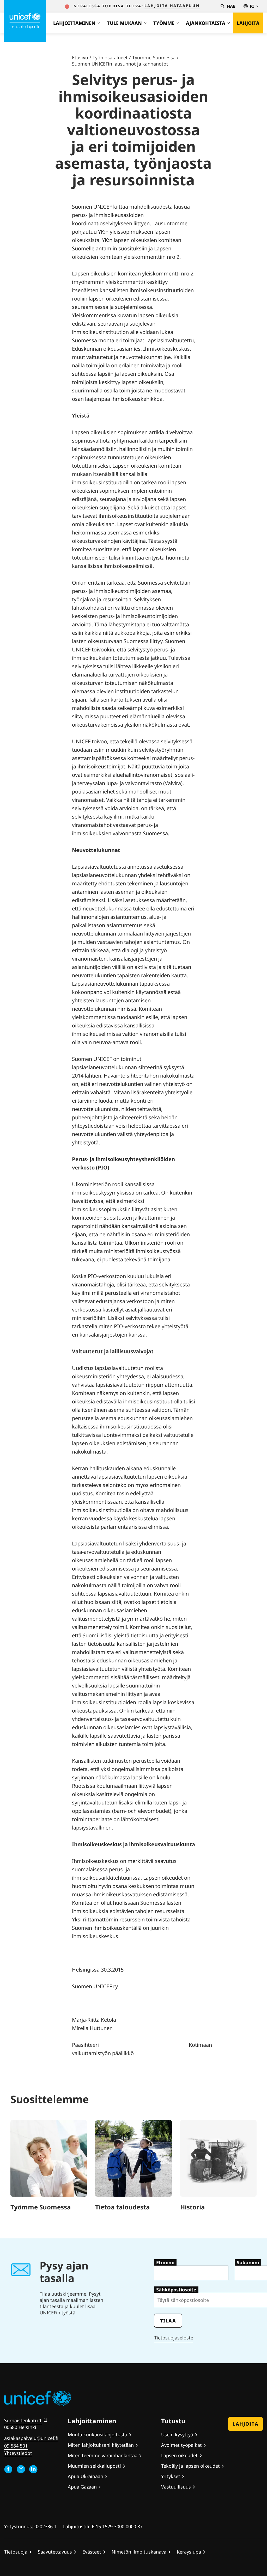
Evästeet (92, 2552)
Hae (231, 6)
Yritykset (171, 2476)
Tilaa (168, 2321)
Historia (193, 2207)
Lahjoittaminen (74, 23)
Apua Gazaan (82, 2487)
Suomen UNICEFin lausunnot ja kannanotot (120, 64)
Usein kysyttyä (177, 2434)
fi (252, 6)
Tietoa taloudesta (123, 2207)
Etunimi (165, 2262)
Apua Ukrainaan (86, 2476)
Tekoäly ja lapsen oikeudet (190, 2466)
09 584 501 (16, 2446)
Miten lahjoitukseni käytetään (101, 2445)
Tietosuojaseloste (174, 2338)
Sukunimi (248, 2262)
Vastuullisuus (176, 2487)
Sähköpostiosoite (176, 2290)
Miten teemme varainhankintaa (103, 2455)
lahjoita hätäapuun (172, 6)
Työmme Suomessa (154, 57)
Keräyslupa (189, 2552)
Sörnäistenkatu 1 (23, 2420)
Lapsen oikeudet (179, 2455)
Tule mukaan (124, 23)
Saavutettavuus (55, 2552)
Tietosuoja (16, 2552)
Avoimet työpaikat (181, 2445)
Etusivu (80, 57)
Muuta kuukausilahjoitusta (98, 2434)
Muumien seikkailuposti (94, 2466)
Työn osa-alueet (110, 57)
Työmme (164, 23)
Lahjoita (248, 23)
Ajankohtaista (206, 23)
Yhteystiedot (18, 2453)
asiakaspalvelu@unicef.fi (31, 2438)
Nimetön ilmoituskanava (139, 2552)
